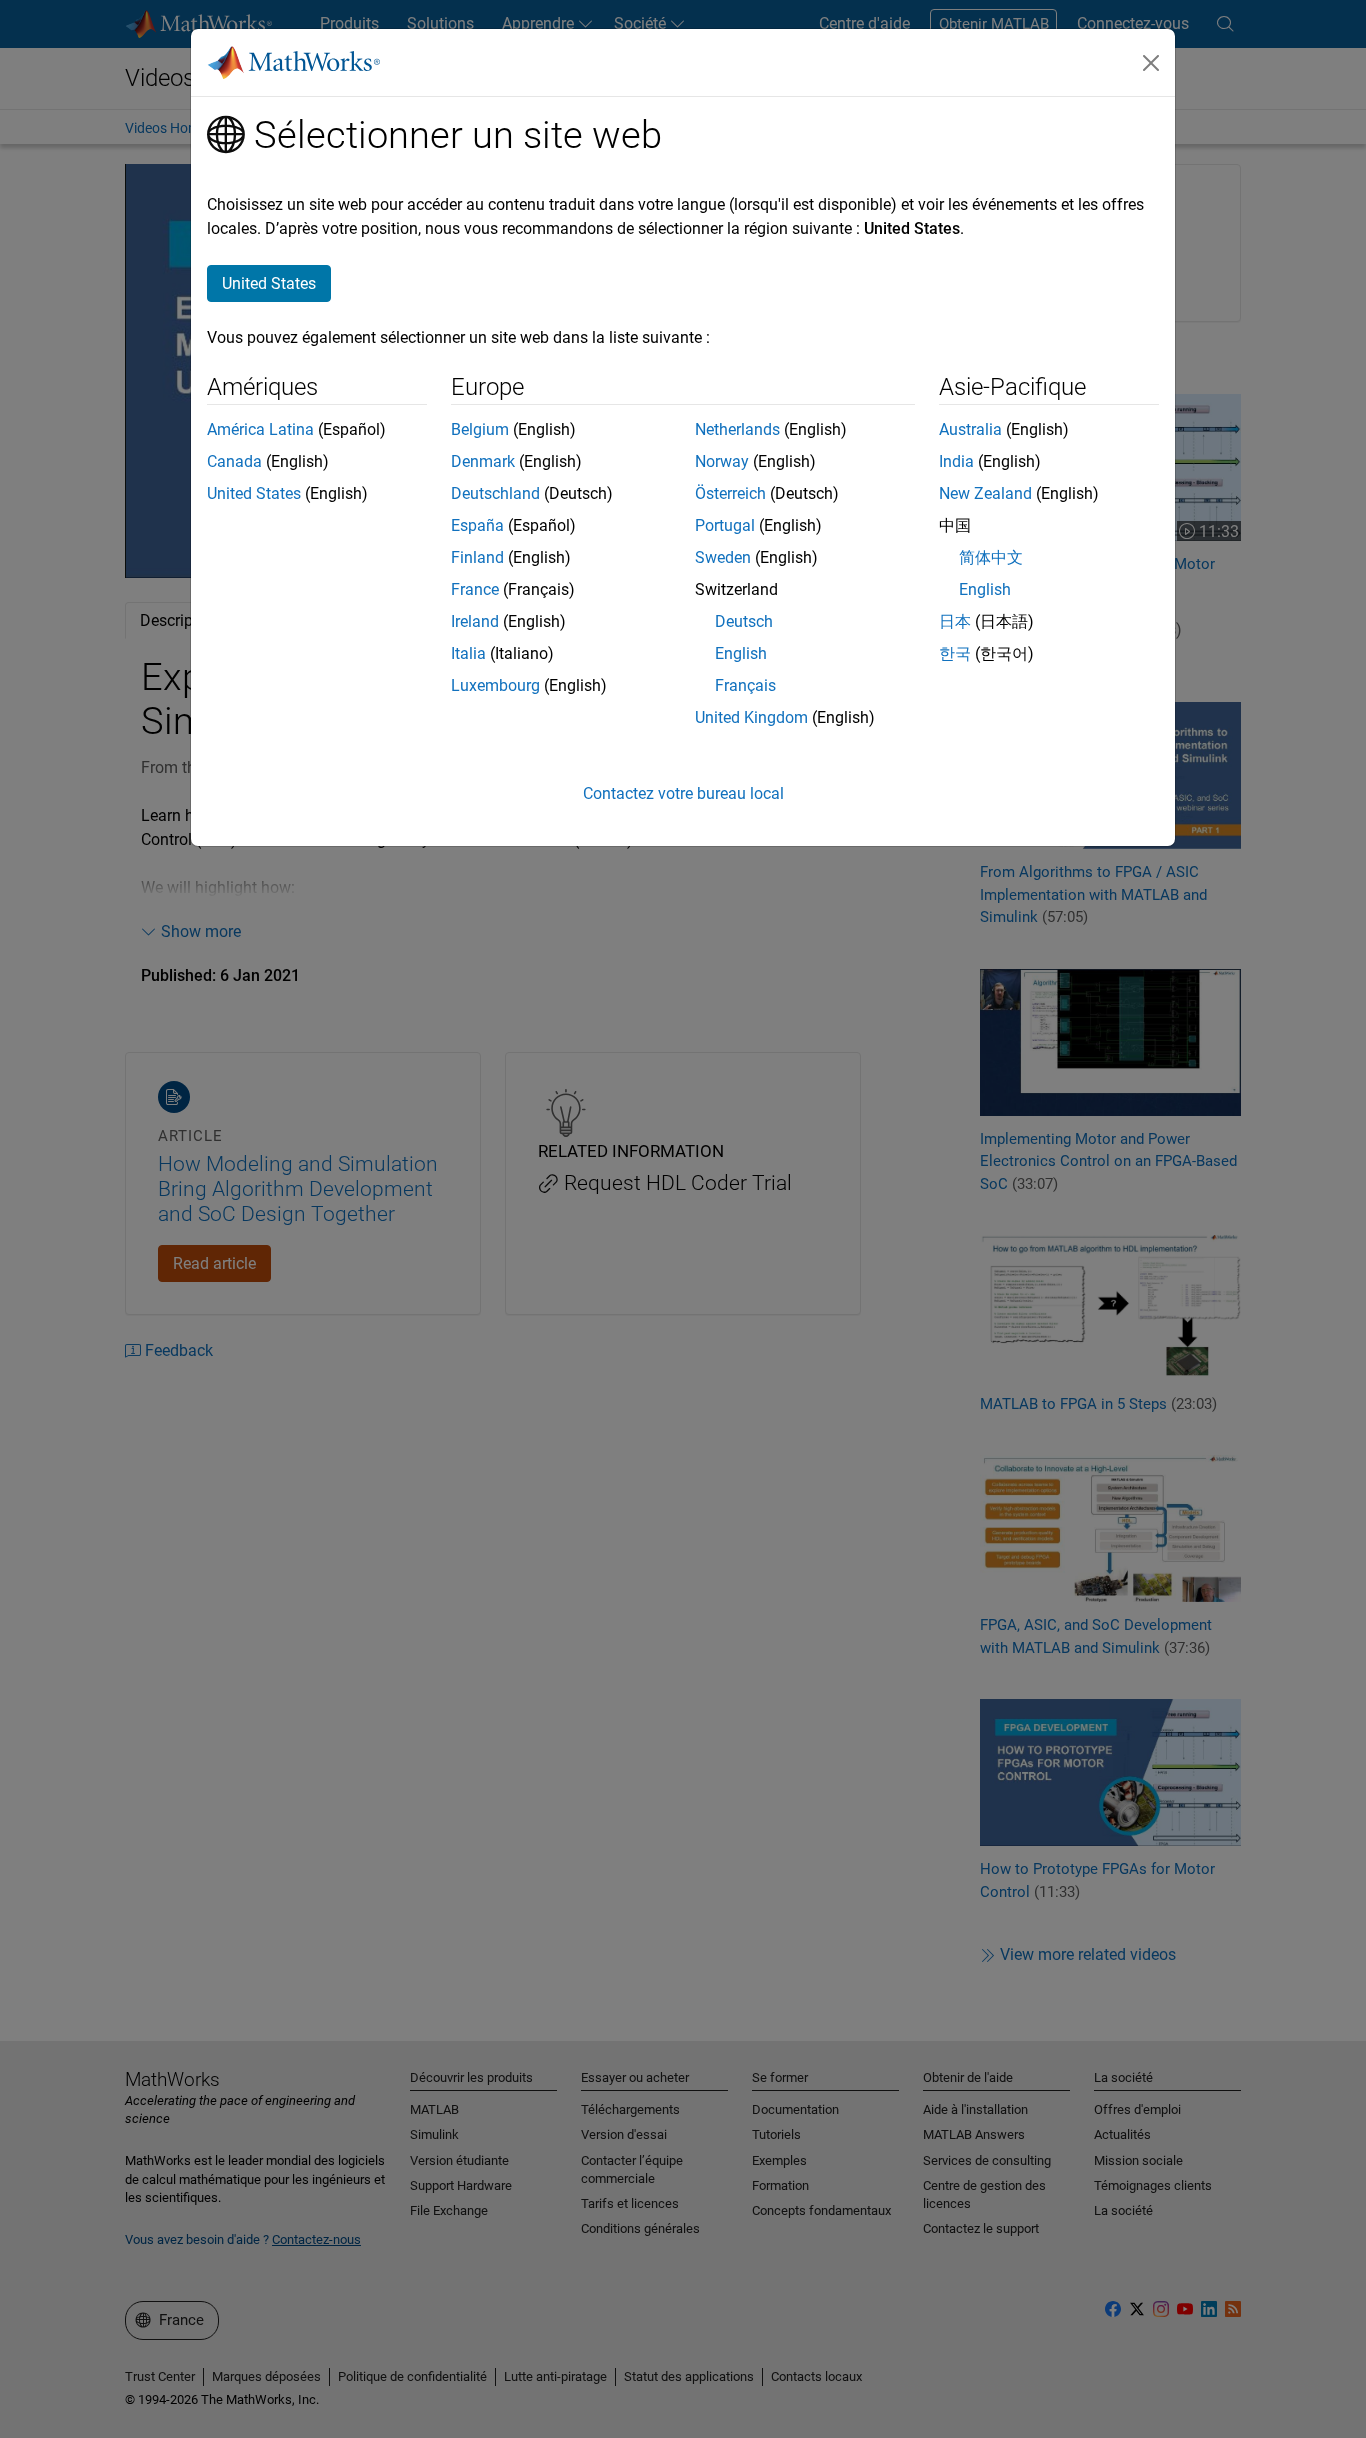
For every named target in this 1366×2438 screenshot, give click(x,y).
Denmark (483, 461)
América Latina (260, 429)
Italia (468, 653)
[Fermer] (1151, 63)
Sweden (723, 557)
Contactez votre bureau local (683, 793)
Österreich (730, 493)
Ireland (475, 621)
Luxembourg (495, 685)
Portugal (725, 525)
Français (745, 685)
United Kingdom (751, 717)
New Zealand (985, 493)
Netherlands (737, 429)
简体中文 (991, 557)
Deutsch (744, 621)
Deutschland (495, 493)
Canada (234, 461)
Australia (970, 429)
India (956, 461)
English (741, 653)
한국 (955, 653)
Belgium (480, 429)
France (475, 589)
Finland (477, 557)
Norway (722, 461)
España (477, 525)
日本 (955, 621)
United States (254, 493)
